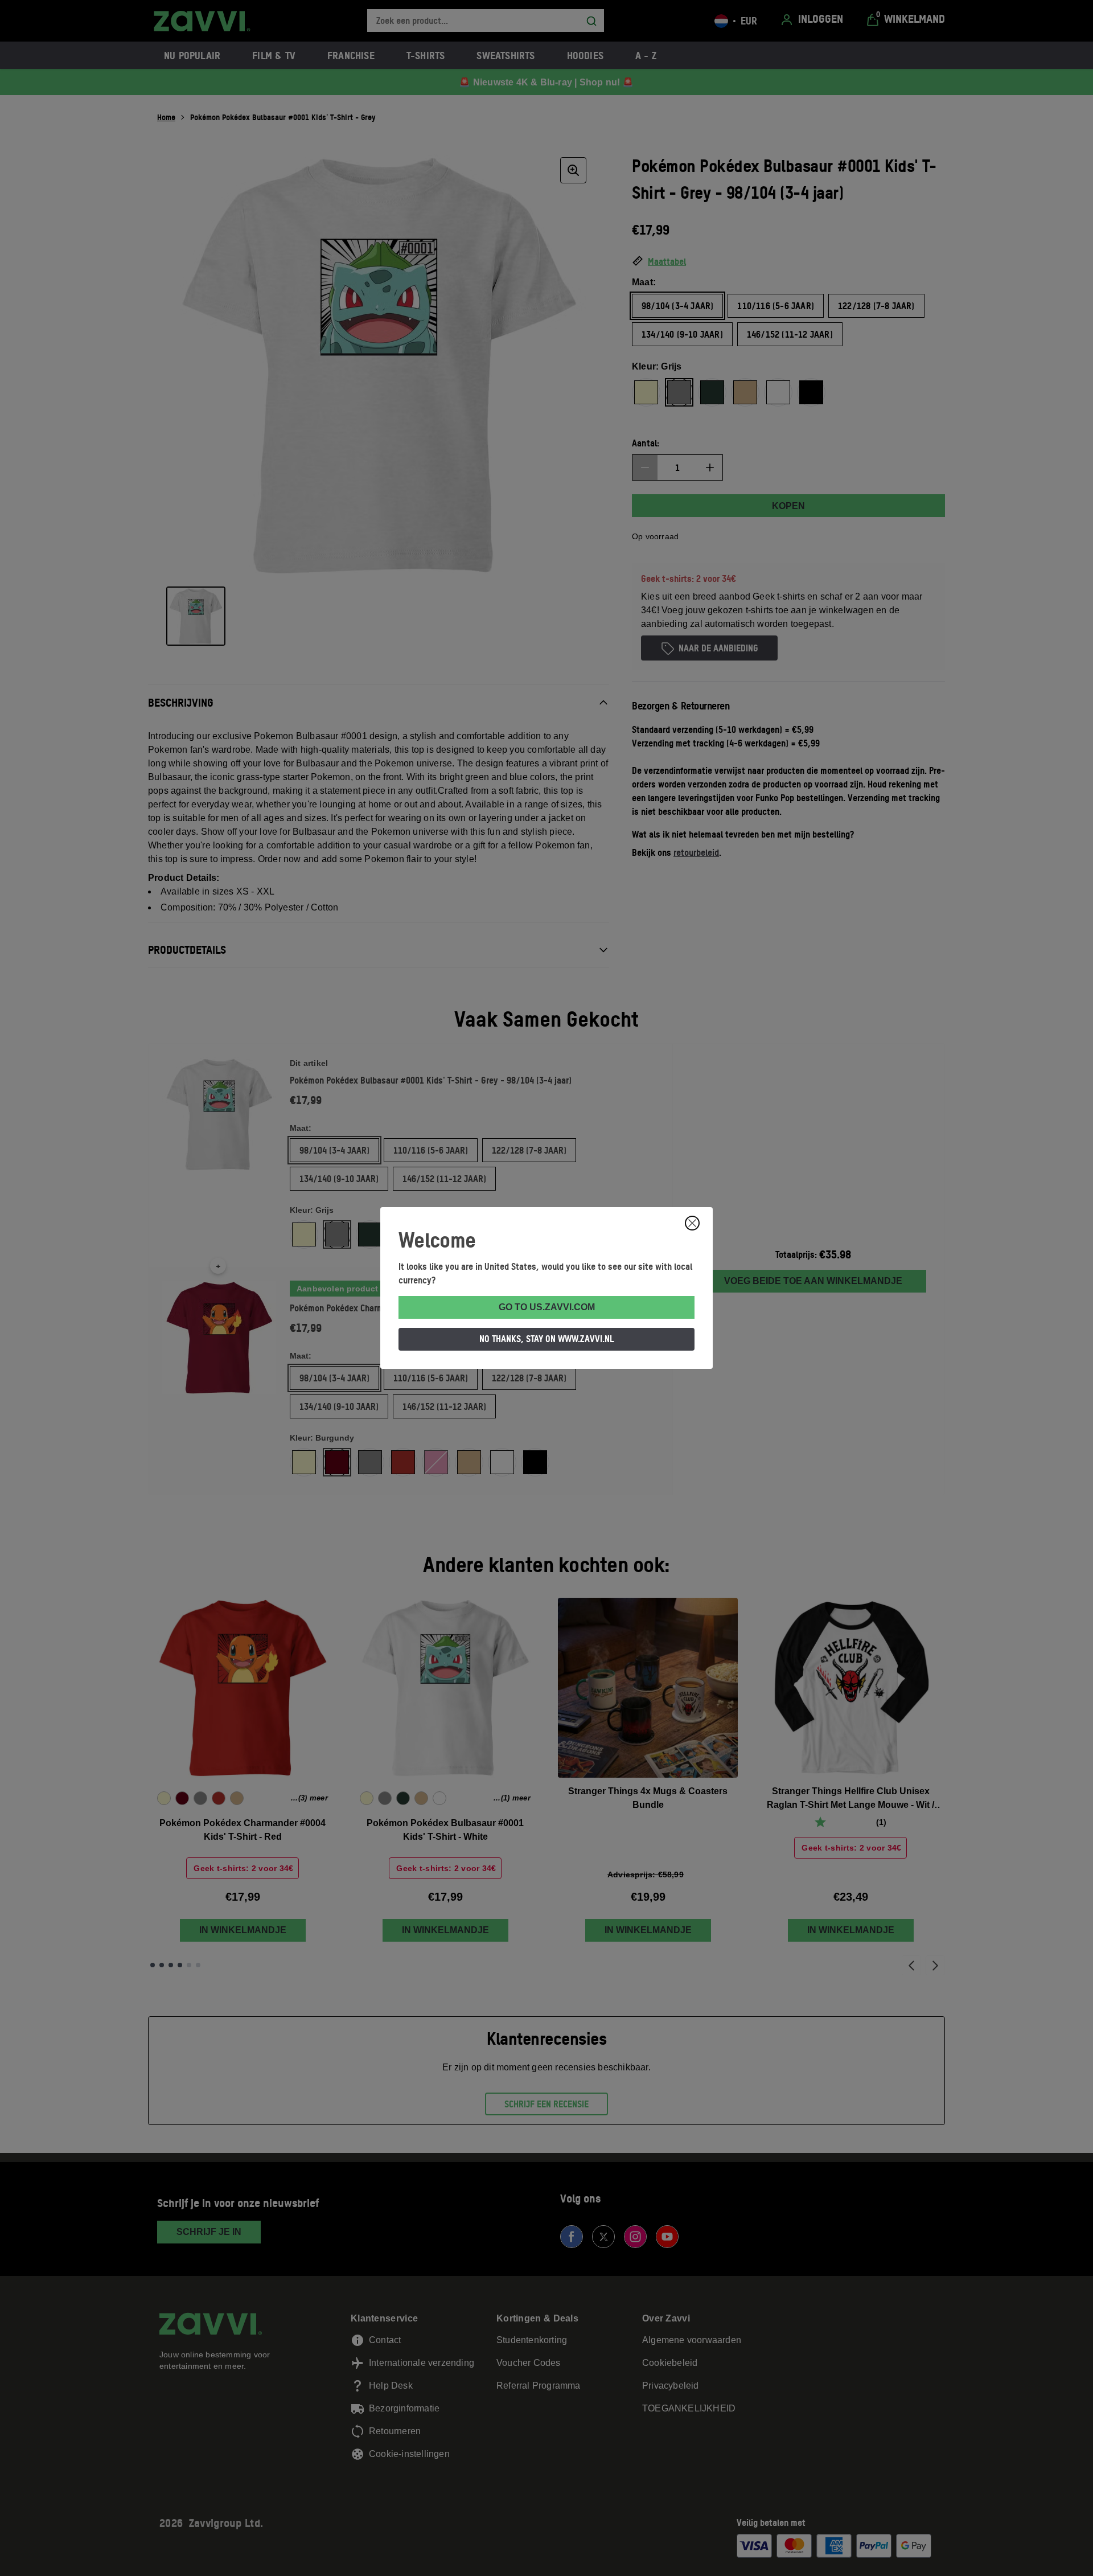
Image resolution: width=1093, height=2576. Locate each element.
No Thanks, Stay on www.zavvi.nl (547, 1339)
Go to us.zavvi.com (547, 1307)
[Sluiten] (692, 1223)
